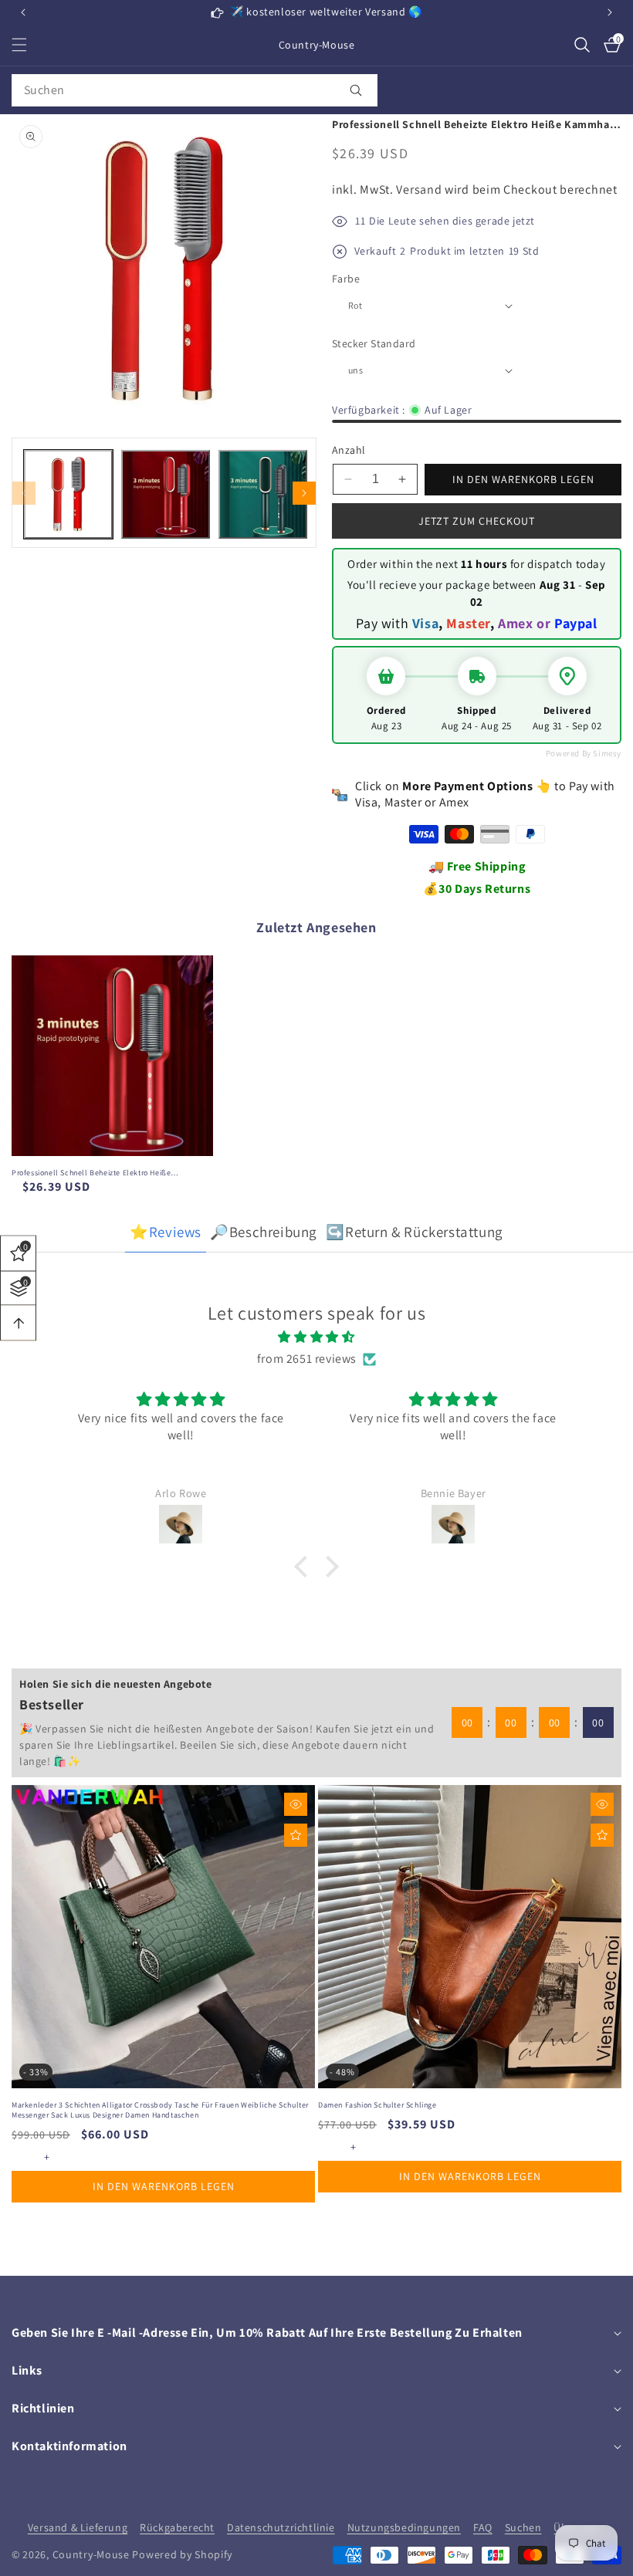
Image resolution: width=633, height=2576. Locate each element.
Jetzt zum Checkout (477, 521)
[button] (610, 12)
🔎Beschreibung (264, 1232)
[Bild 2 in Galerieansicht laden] (166, 494)
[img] (316, 1337)
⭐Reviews (166, 1232)
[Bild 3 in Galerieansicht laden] (263, 494)
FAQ (483, 2527)
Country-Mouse (91, 2554)
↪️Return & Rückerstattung (414, 1232)
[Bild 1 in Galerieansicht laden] (68, 494)
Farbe (346, 279)
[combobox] (195, 90)
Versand (419, 189)
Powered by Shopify (182, 2554)
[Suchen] (355, 90)
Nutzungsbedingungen (404, 2527)
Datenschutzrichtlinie (281, 2527)
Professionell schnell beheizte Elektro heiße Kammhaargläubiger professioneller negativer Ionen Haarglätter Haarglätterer (105, 1173)
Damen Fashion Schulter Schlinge (377, 2105)
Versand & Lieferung (78, 2527)
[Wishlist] (296, 1835)
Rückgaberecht (177, 2527)
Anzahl (349, 450)
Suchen (523, 2527)
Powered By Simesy (584, 753)
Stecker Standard (374, 343)
